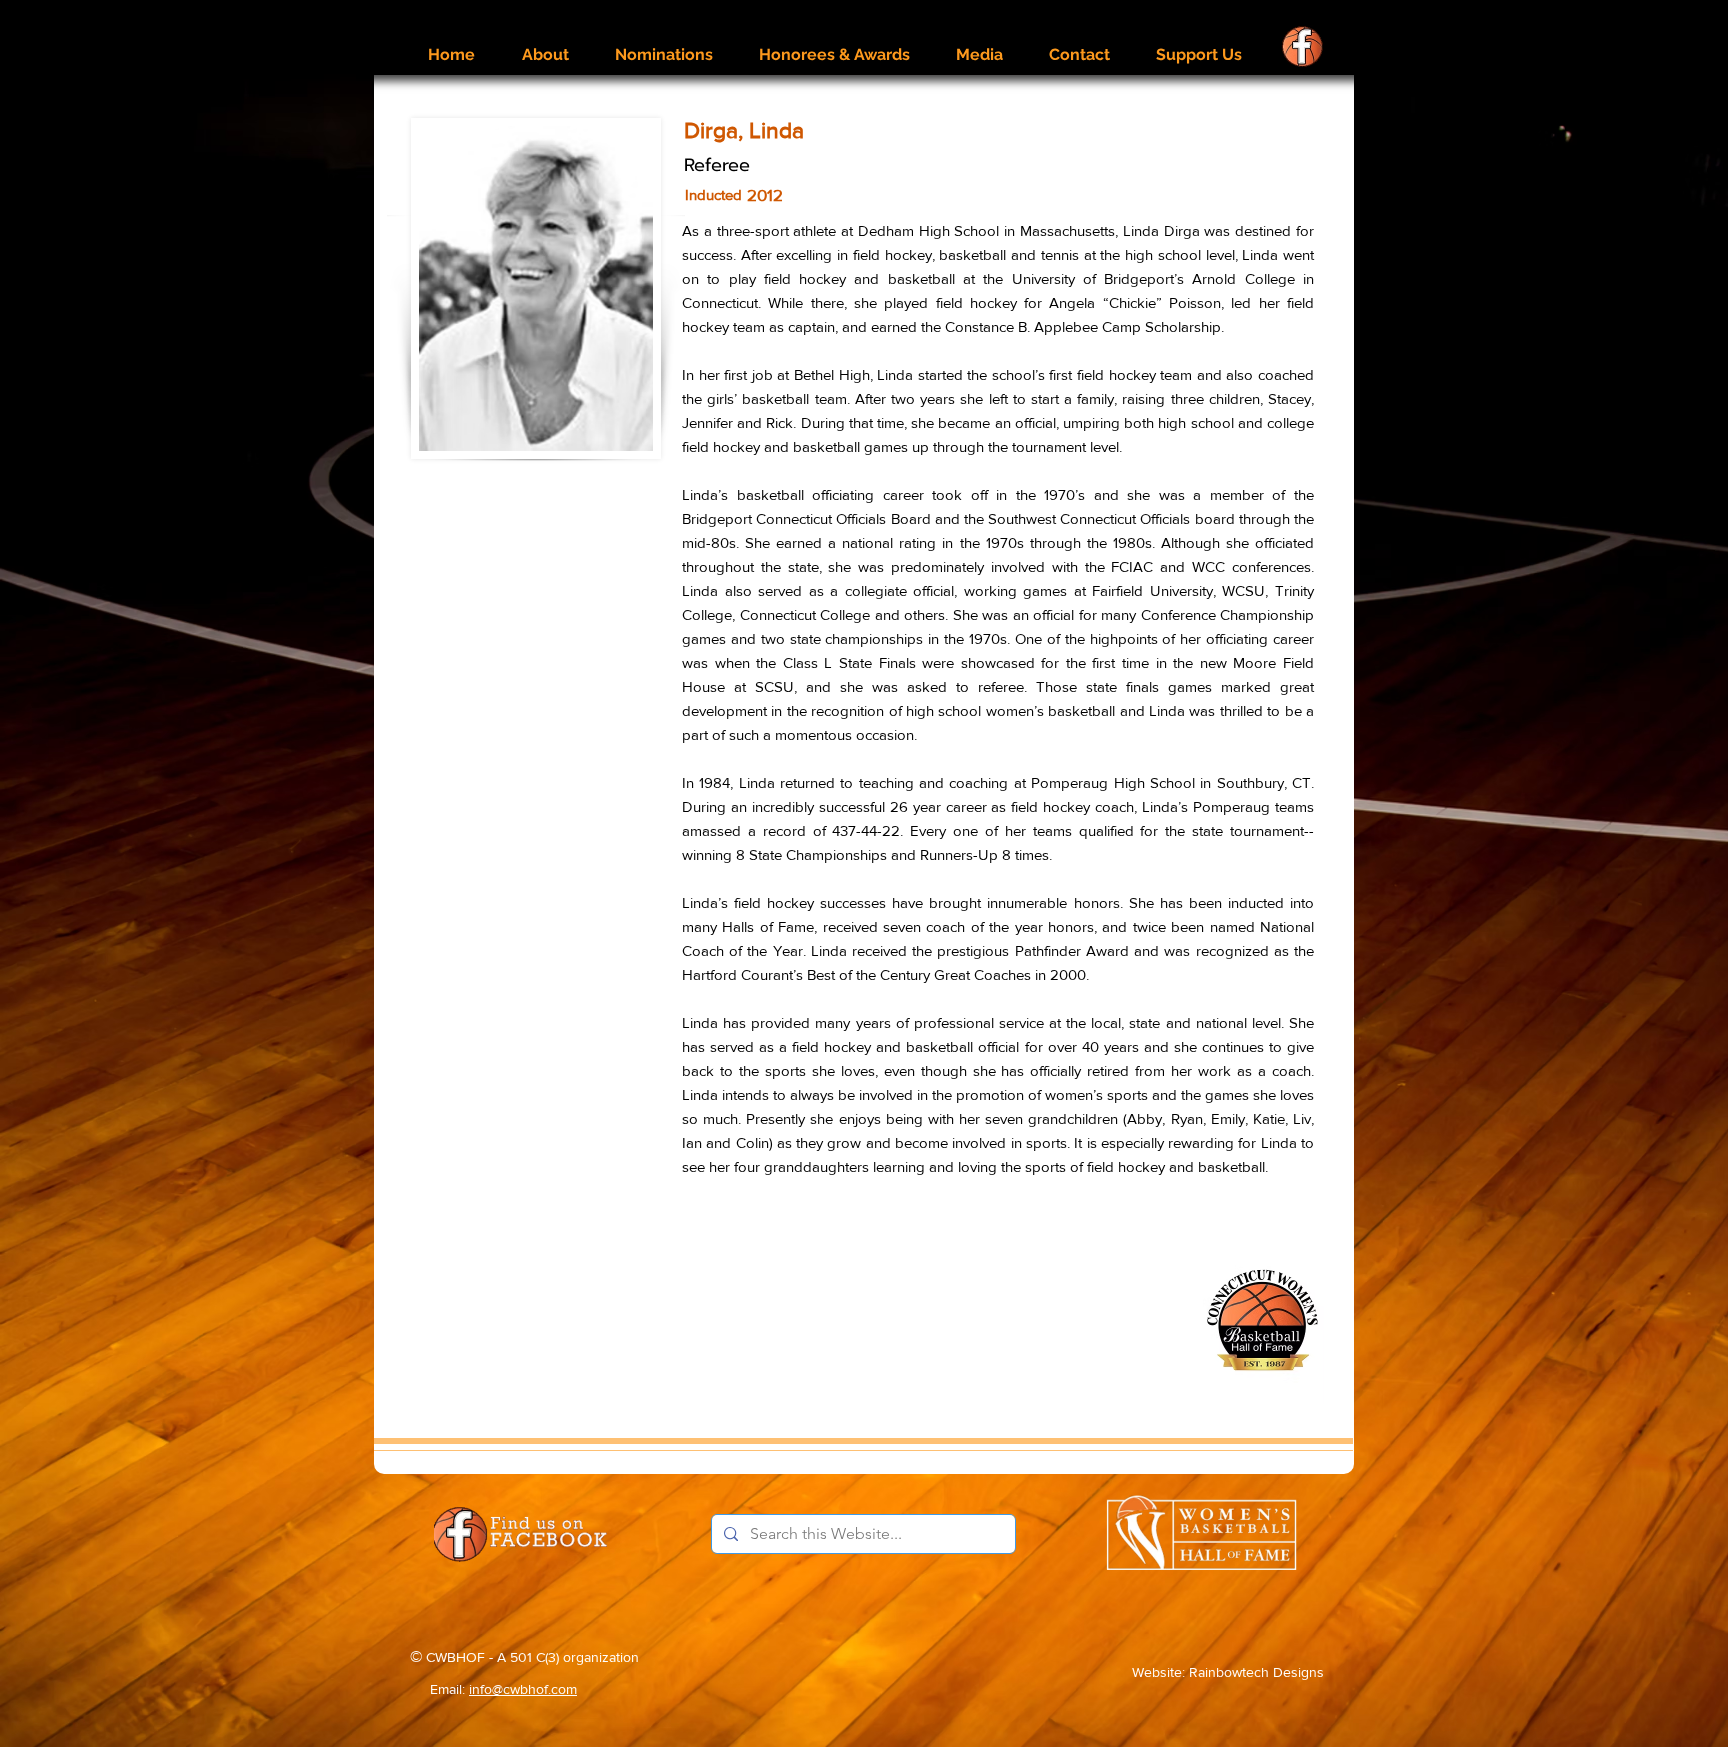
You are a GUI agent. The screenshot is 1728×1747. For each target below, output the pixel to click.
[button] (545, 45)
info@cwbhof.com (523, 1689)
